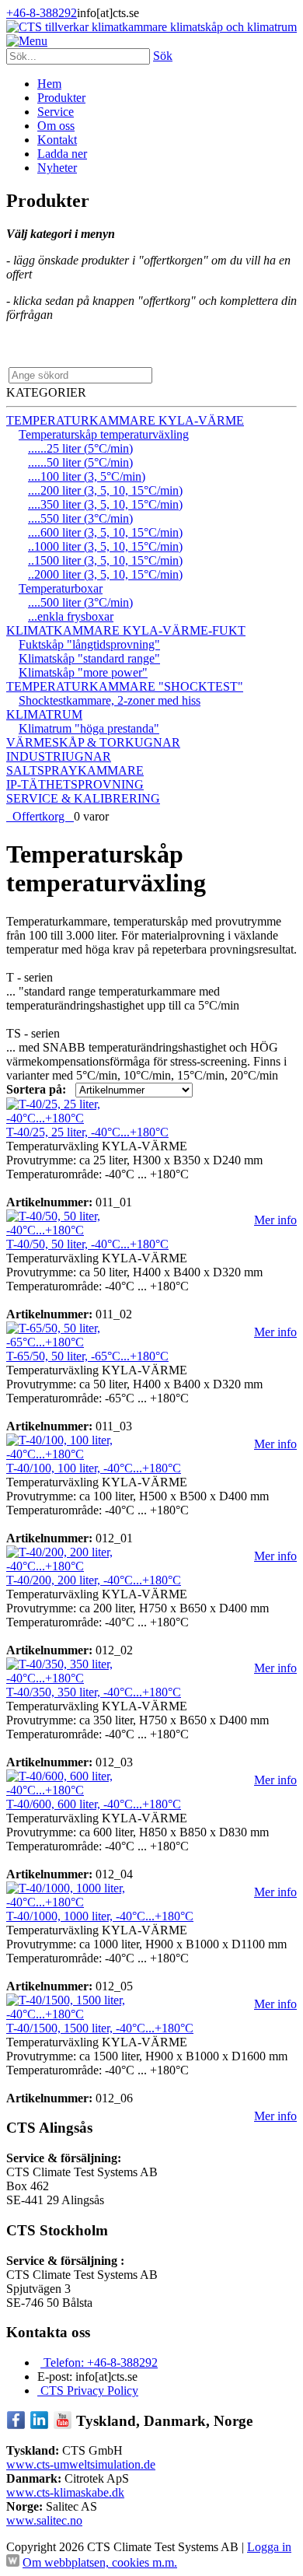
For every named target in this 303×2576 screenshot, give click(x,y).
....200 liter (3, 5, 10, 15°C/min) (105, 490)
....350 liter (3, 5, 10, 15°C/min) (105, 504)
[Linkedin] (39, 2425)
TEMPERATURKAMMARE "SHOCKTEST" (125, 686)
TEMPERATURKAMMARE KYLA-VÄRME (125, 420)
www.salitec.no (44, 2520)
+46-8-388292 (42, 13)
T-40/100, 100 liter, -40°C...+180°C (94, 1468)
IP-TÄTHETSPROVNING (75, 784)
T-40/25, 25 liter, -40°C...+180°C (87, 1132)
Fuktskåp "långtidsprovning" (89, 644)
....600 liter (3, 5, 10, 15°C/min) (105, 532)
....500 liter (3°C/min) (80, 602)
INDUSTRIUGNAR (59, 756)
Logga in (269, 2547)
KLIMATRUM (44, 714)
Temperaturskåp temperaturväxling (104, 434)
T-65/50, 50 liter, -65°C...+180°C (87, 1356)
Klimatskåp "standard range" (89, 658)
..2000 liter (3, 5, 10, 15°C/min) (105, 574)
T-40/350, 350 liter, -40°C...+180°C (94, 1692)
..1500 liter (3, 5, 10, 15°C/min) (105, 560)
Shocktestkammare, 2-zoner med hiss (110, 700)
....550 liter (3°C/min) (80, 518)
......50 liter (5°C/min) (80, 462)
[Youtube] (63, 2425)
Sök (163, 56)
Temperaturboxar (61, 588)
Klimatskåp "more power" (83, 672)
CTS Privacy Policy (88, 2390)
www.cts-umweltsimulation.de (81, 2464)
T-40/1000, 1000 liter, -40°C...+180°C (100, 1916)
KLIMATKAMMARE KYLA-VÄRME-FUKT (126, 630)
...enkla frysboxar (71, 616)
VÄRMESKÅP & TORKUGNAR (93, 742)
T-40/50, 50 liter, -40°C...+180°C (87, 1244)
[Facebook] (16, 2425)
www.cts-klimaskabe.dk (65, 2492)
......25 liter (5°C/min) (80, 448)
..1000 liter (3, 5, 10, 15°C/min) (105, 546)
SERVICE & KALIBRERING (83, 798)
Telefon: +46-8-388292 (99, 2362)
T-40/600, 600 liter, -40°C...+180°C (94, 1804)
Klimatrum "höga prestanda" (89, 728)
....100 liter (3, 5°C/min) (87, 476)
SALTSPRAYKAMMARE (75, 770)
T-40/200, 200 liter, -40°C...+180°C (94, 1580)
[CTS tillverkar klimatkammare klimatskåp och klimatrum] (151, 27)
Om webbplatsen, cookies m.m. (100, 2562)
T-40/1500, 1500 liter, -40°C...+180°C (100, 2028)
